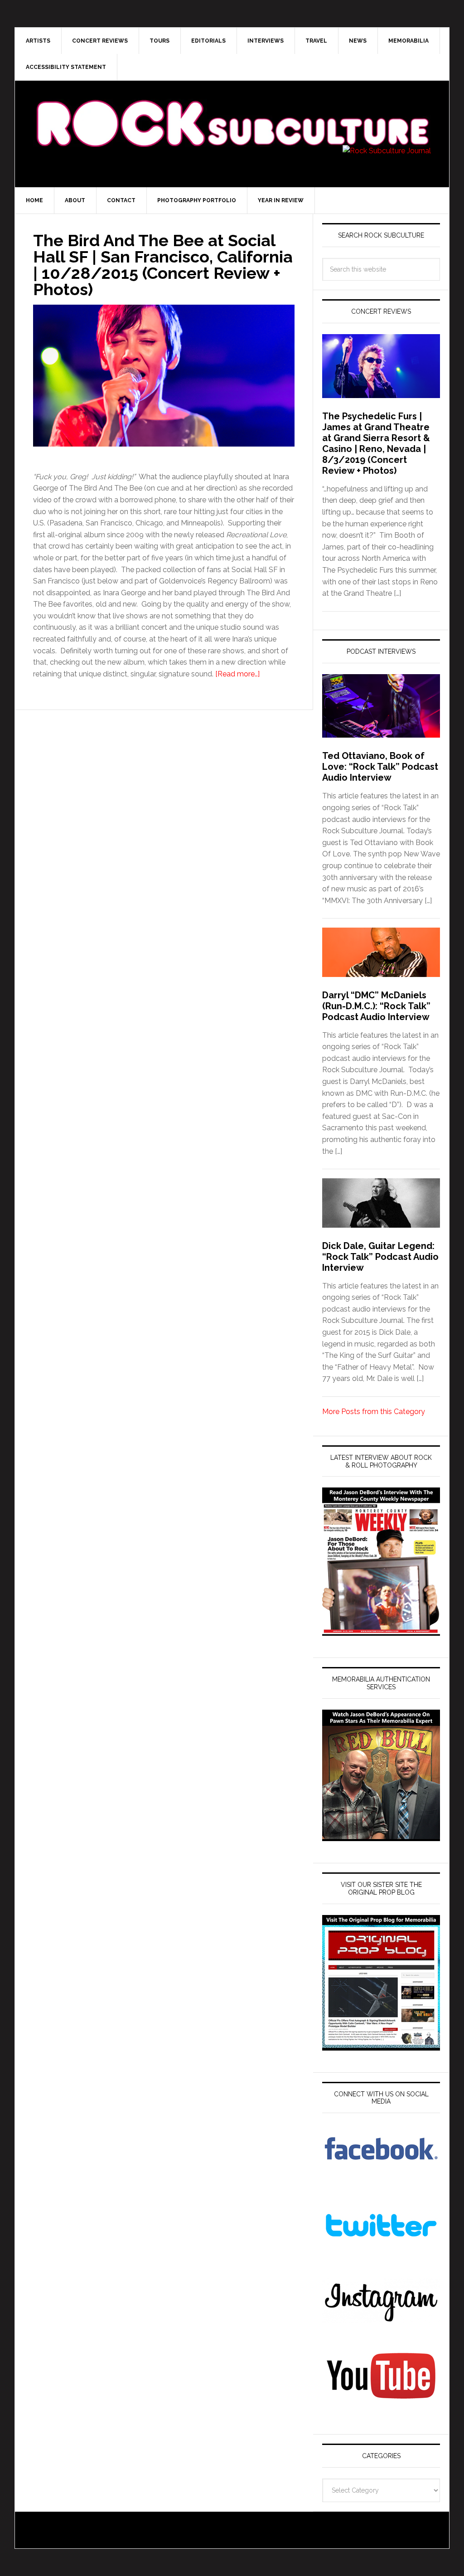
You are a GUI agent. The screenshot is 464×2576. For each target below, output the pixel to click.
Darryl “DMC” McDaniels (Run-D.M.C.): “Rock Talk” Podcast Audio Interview (376, 1006)
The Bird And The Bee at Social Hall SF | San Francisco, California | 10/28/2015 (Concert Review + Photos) (163, 265)
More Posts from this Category (374, 1412)
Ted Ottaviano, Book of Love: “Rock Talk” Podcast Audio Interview (380, 767)
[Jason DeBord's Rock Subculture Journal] (232, 110)
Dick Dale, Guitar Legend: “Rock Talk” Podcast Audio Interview (380, 1257)
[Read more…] (237, 674)
